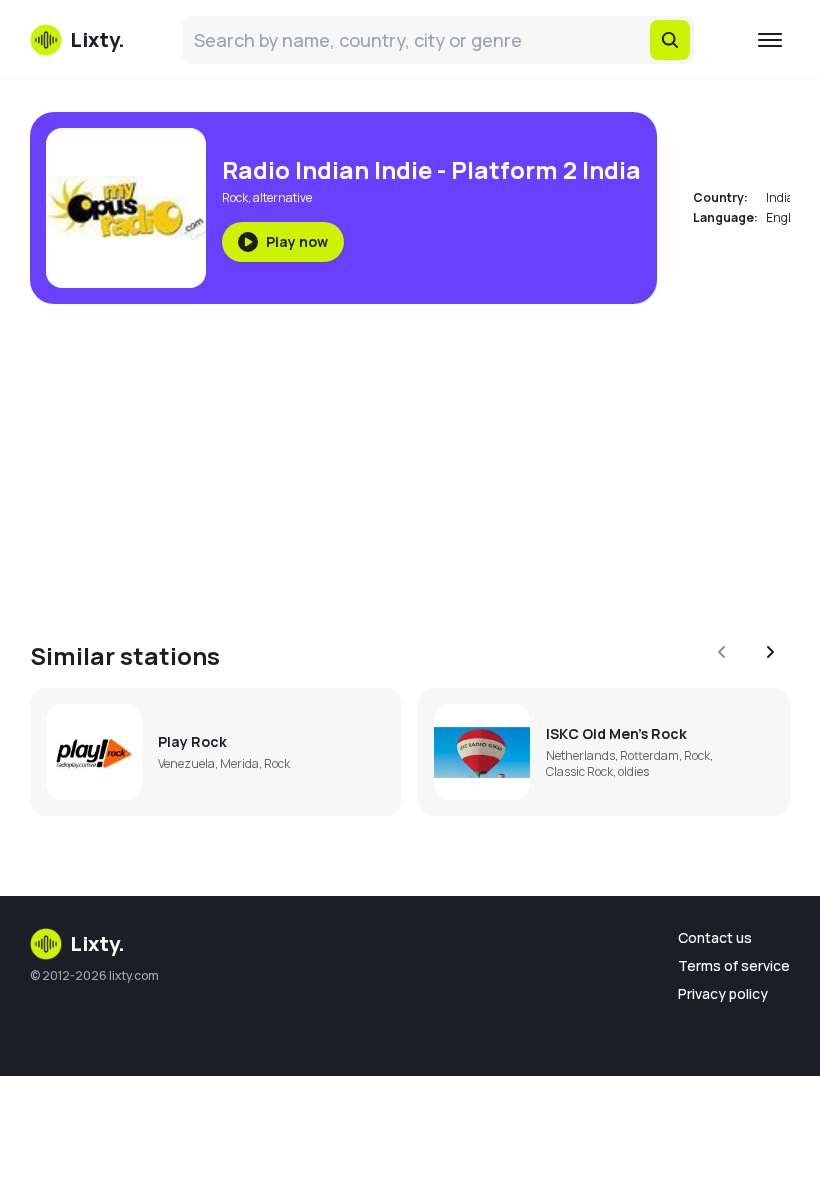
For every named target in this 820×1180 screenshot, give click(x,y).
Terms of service (734, 965)
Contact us (715, 937)
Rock (235, 197)
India (780, 197)
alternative (282, 197)
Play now (297, 241)
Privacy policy (723, 993)
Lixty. (97, 943)
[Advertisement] (410, 460)
